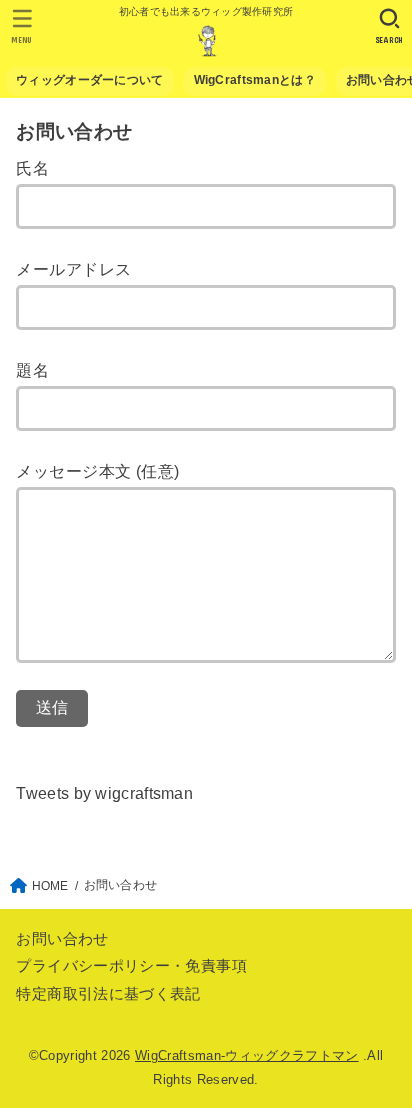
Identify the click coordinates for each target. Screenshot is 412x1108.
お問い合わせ (62, 939)
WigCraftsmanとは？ (255, 80)
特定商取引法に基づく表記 (108, 994)
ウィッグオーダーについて (89, 80)
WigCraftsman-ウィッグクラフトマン (247, 1055)
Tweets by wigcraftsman (104, 793)
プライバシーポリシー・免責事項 (131, 966)
